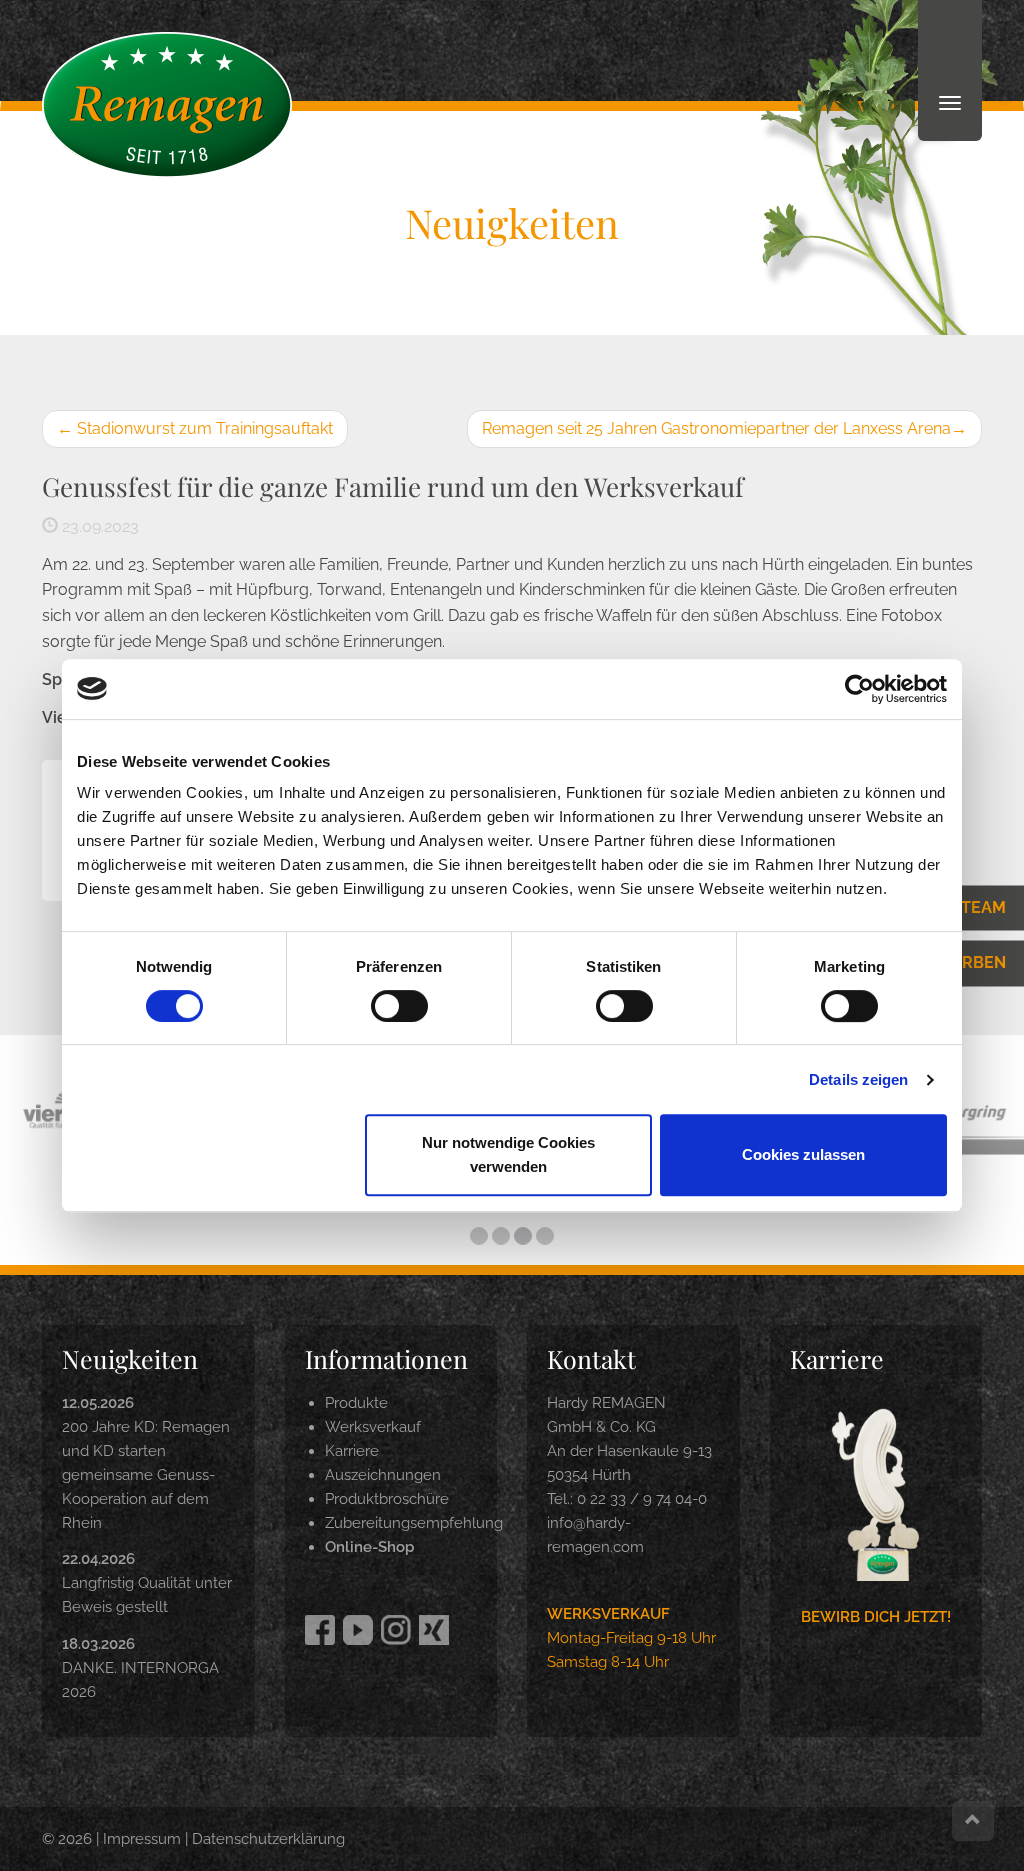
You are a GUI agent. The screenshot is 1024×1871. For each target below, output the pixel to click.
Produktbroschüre (387, 1499)
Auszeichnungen (383, 1475)
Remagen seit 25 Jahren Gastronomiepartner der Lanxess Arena (724, 428)
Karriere (352, 1451)
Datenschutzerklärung (268, 1839)
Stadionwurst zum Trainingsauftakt (195, 428)
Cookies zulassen (803, 1154)
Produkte (356, 1403)
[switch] (399, 1006)
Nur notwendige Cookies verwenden (508, 1154)
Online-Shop (369, 1547)
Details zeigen (858, 1079)
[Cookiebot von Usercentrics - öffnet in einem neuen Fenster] (859, 689)
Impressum (142, 1839)
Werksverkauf (373, 1427)
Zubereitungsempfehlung (414, 1523)
